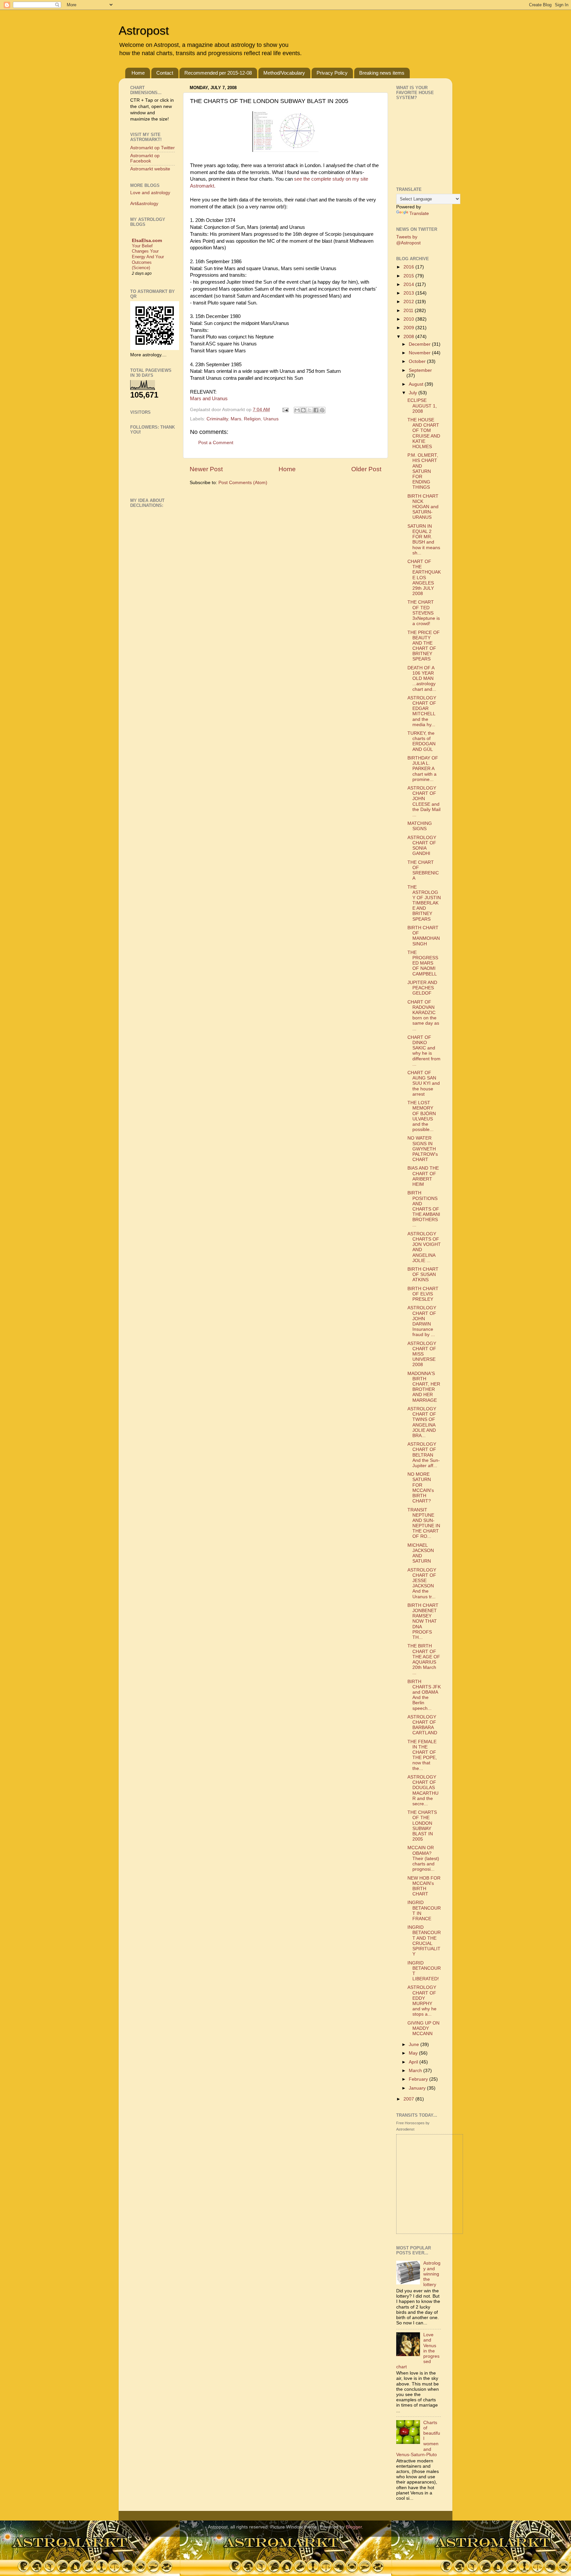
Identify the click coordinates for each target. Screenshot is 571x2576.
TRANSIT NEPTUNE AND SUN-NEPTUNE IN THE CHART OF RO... (424, 1523)
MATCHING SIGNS (420, 826)
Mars (236, 419)
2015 (409, 276)
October (418, 361)
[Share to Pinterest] (322, 410)
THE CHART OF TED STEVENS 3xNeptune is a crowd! (424, 613)
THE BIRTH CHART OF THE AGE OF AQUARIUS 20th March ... (424, 1659)
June (415, 2045)
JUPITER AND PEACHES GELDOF (422, 988)
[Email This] (297, 410)
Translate (419, 213)
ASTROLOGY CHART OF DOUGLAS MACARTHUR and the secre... (423, 1790)
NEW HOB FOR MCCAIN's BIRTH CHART (424, 1886)
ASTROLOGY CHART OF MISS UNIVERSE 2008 (422, 1354)
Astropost (144, 31)
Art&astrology (144, 204)
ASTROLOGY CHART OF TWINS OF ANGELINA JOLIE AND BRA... (422, 1422)
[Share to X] (310, 410)
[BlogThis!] (303, 410)
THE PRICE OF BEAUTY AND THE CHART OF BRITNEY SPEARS (424, 646)
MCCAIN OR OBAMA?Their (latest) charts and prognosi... (423, 1858)
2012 (409, 302)
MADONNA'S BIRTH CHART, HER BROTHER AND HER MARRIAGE (424, 1387)
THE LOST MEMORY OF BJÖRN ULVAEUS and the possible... (422, 1116)
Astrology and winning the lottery (432, 2274)
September (420, 370)
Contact (165, 73)
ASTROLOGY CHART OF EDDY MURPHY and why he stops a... (422, 2001)
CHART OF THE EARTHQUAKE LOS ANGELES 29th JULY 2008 (424, 578)
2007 (409, 2099)
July (414, 393)
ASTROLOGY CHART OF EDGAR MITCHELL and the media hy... (422, 711)
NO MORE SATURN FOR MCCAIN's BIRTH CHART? (421, 1488)
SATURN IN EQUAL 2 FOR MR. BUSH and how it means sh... (424, 540)
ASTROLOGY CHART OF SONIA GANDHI (422, 846)
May (414, 2053)
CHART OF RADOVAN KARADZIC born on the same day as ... (423, 1015)
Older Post (366, 469)
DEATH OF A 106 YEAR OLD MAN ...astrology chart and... (422, 679)
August (417, 384)
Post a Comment (216, 443)
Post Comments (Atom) (243, 483)
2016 (409, 267)
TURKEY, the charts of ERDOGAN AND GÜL (421, 741)
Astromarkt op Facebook (145, 158)
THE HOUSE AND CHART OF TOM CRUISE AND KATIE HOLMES (424, 433)
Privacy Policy (332, 73)
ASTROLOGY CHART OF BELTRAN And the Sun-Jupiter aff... (424, 1455)
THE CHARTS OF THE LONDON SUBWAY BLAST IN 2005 (422, 1826)
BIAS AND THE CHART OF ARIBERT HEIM (423, 1176)
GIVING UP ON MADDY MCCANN (423, 2028)
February (419, 2079)
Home (138, 73)
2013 (409, 293)
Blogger (354, 2527)
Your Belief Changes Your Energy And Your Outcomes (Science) (148, 257)
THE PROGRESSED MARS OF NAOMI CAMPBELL (423, 963)
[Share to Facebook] (316, 410)
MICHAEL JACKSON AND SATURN (421, 1553)
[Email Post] (285, 410)
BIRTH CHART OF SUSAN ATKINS (423, 1274)
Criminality (217, 419)
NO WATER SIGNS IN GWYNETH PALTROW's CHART (423, 1149)
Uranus (271, 419)
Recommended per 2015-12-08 (218, 73)
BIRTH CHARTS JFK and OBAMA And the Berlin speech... (424, 1695)
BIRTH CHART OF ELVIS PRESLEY (423, 1294)
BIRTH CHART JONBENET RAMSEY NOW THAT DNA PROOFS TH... (423, 1621)
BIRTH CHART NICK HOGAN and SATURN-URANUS (423, 507)
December (420, 344)
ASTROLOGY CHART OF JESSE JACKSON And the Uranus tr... (422, 1583)
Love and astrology (150, 193)
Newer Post (206, 469)
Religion (252, 419)
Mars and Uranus (209, 399)
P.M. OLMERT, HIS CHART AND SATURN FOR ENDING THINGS (423, 471)
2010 (409, 319)
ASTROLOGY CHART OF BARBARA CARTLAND (422, 1725)
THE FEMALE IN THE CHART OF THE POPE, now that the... (422, 1755)
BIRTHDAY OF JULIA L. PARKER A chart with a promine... (423, 769)
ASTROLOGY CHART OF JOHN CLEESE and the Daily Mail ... (424, 801)
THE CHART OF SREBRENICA (423, 870)
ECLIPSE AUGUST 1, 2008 (422, 406)
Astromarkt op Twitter (152, 148)
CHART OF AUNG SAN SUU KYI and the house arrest (424, 1083)
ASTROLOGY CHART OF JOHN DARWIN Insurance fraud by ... (422, 1321)
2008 (409, 337)
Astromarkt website (150, 169)
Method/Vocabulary (284, 73)
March (416, 2071)
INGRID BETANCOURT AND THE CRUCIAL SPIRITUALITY (424, 1941)
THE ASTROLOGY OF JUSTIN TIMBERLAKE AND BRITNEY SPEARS (424, 903)
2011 (409, 311)
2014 (409, 284)
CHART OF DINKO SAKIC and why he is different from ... (424, 1051)
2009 (409, 328)
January (418, 2088)
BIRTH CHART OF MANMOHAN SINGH (424, 936)
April (414, 2062)
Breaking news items (382, 73)
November (420, 353)
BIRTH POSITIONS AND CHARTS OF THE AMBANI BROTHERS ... (424, 1209)
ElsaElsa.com (147, 241)
